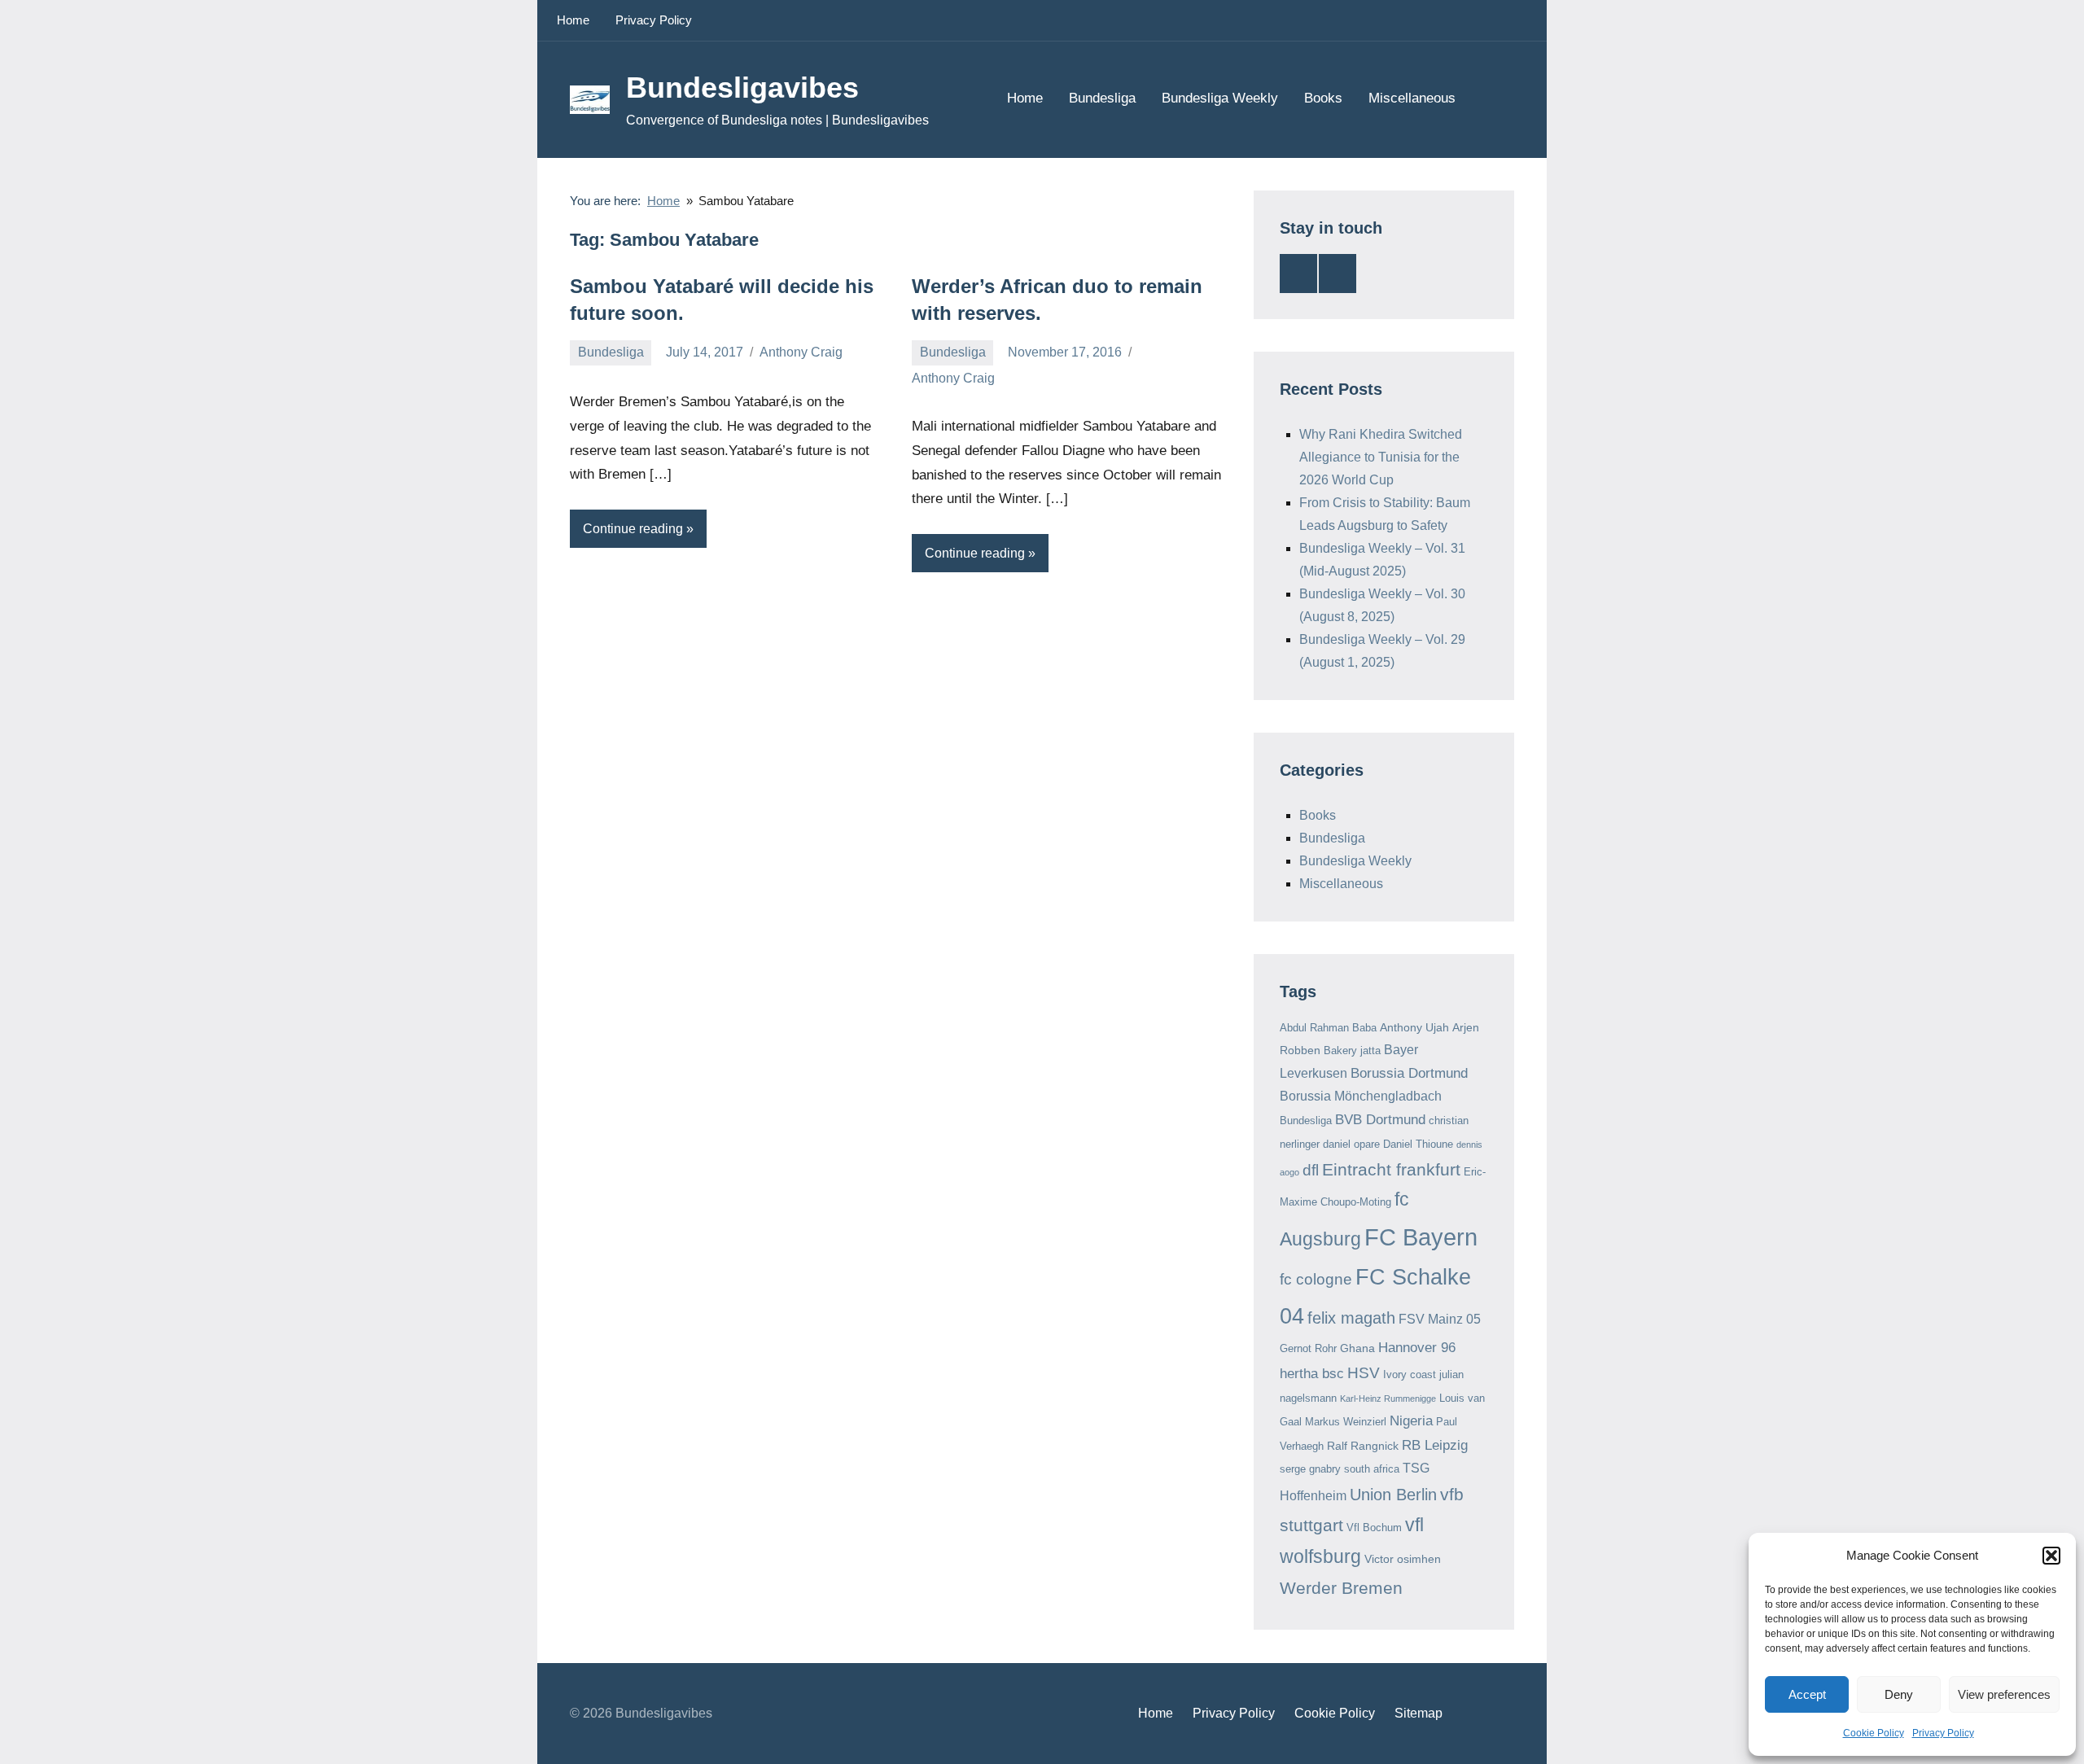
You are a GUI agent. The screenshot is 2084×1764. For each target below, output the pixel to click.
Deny (1899, 1694)
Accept (1807, 1694)
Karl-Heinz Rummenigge (1388, 1399)
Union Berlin (1393, 1495)
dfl (1311, 1170)
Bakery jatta (1352, 1051)
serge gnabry (1310, 1469)
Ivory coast (1410, 1374)
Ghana (1357, 1348)
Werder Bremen (1341, 1588)
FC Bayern (1421, 1237)
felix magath (1351, 1318)
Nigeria (1411, 1421)
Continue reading (633, 529)
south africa (1372, 1469)
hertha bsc (1312, 1374)
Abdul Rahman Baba (1328, 1028)
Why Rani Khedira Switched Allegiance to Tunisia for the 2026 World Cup (1381, 457)
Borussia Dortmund (1409, 1073)
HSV (1364, 1373)
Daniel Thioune (1418, 1144)
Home (573, 20)
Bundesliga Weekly (1220, 98)
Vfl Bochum (1374, 1528)
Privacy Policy (1943, 1733)
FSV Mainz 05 (1440, 1319)
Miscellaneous (1412, 98)
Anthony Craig (801, 352)
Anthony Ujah (1414, 1027)
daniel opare (1351, 1144)
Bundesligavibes (742, 88)
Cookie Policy (1874, 1733)
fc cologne (1316, 1279)
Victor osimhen (1403, 1559)
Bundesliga (1102, 98)
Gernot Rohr (1308, 1348)
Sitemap (1419, 1713)
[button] (2051, 1556)
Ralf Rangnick (1363, 1446)
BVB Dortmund (1380, 1120)
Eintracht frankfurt (1391, 1169)
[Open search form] (1491, 99)
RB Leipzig (1435, 1445)
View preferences (2004, 1694)
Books (1323, 98)
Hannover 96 (1417, 1348)
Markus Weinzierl (1346, 1422)
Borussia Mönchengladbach (1361, 1096)
